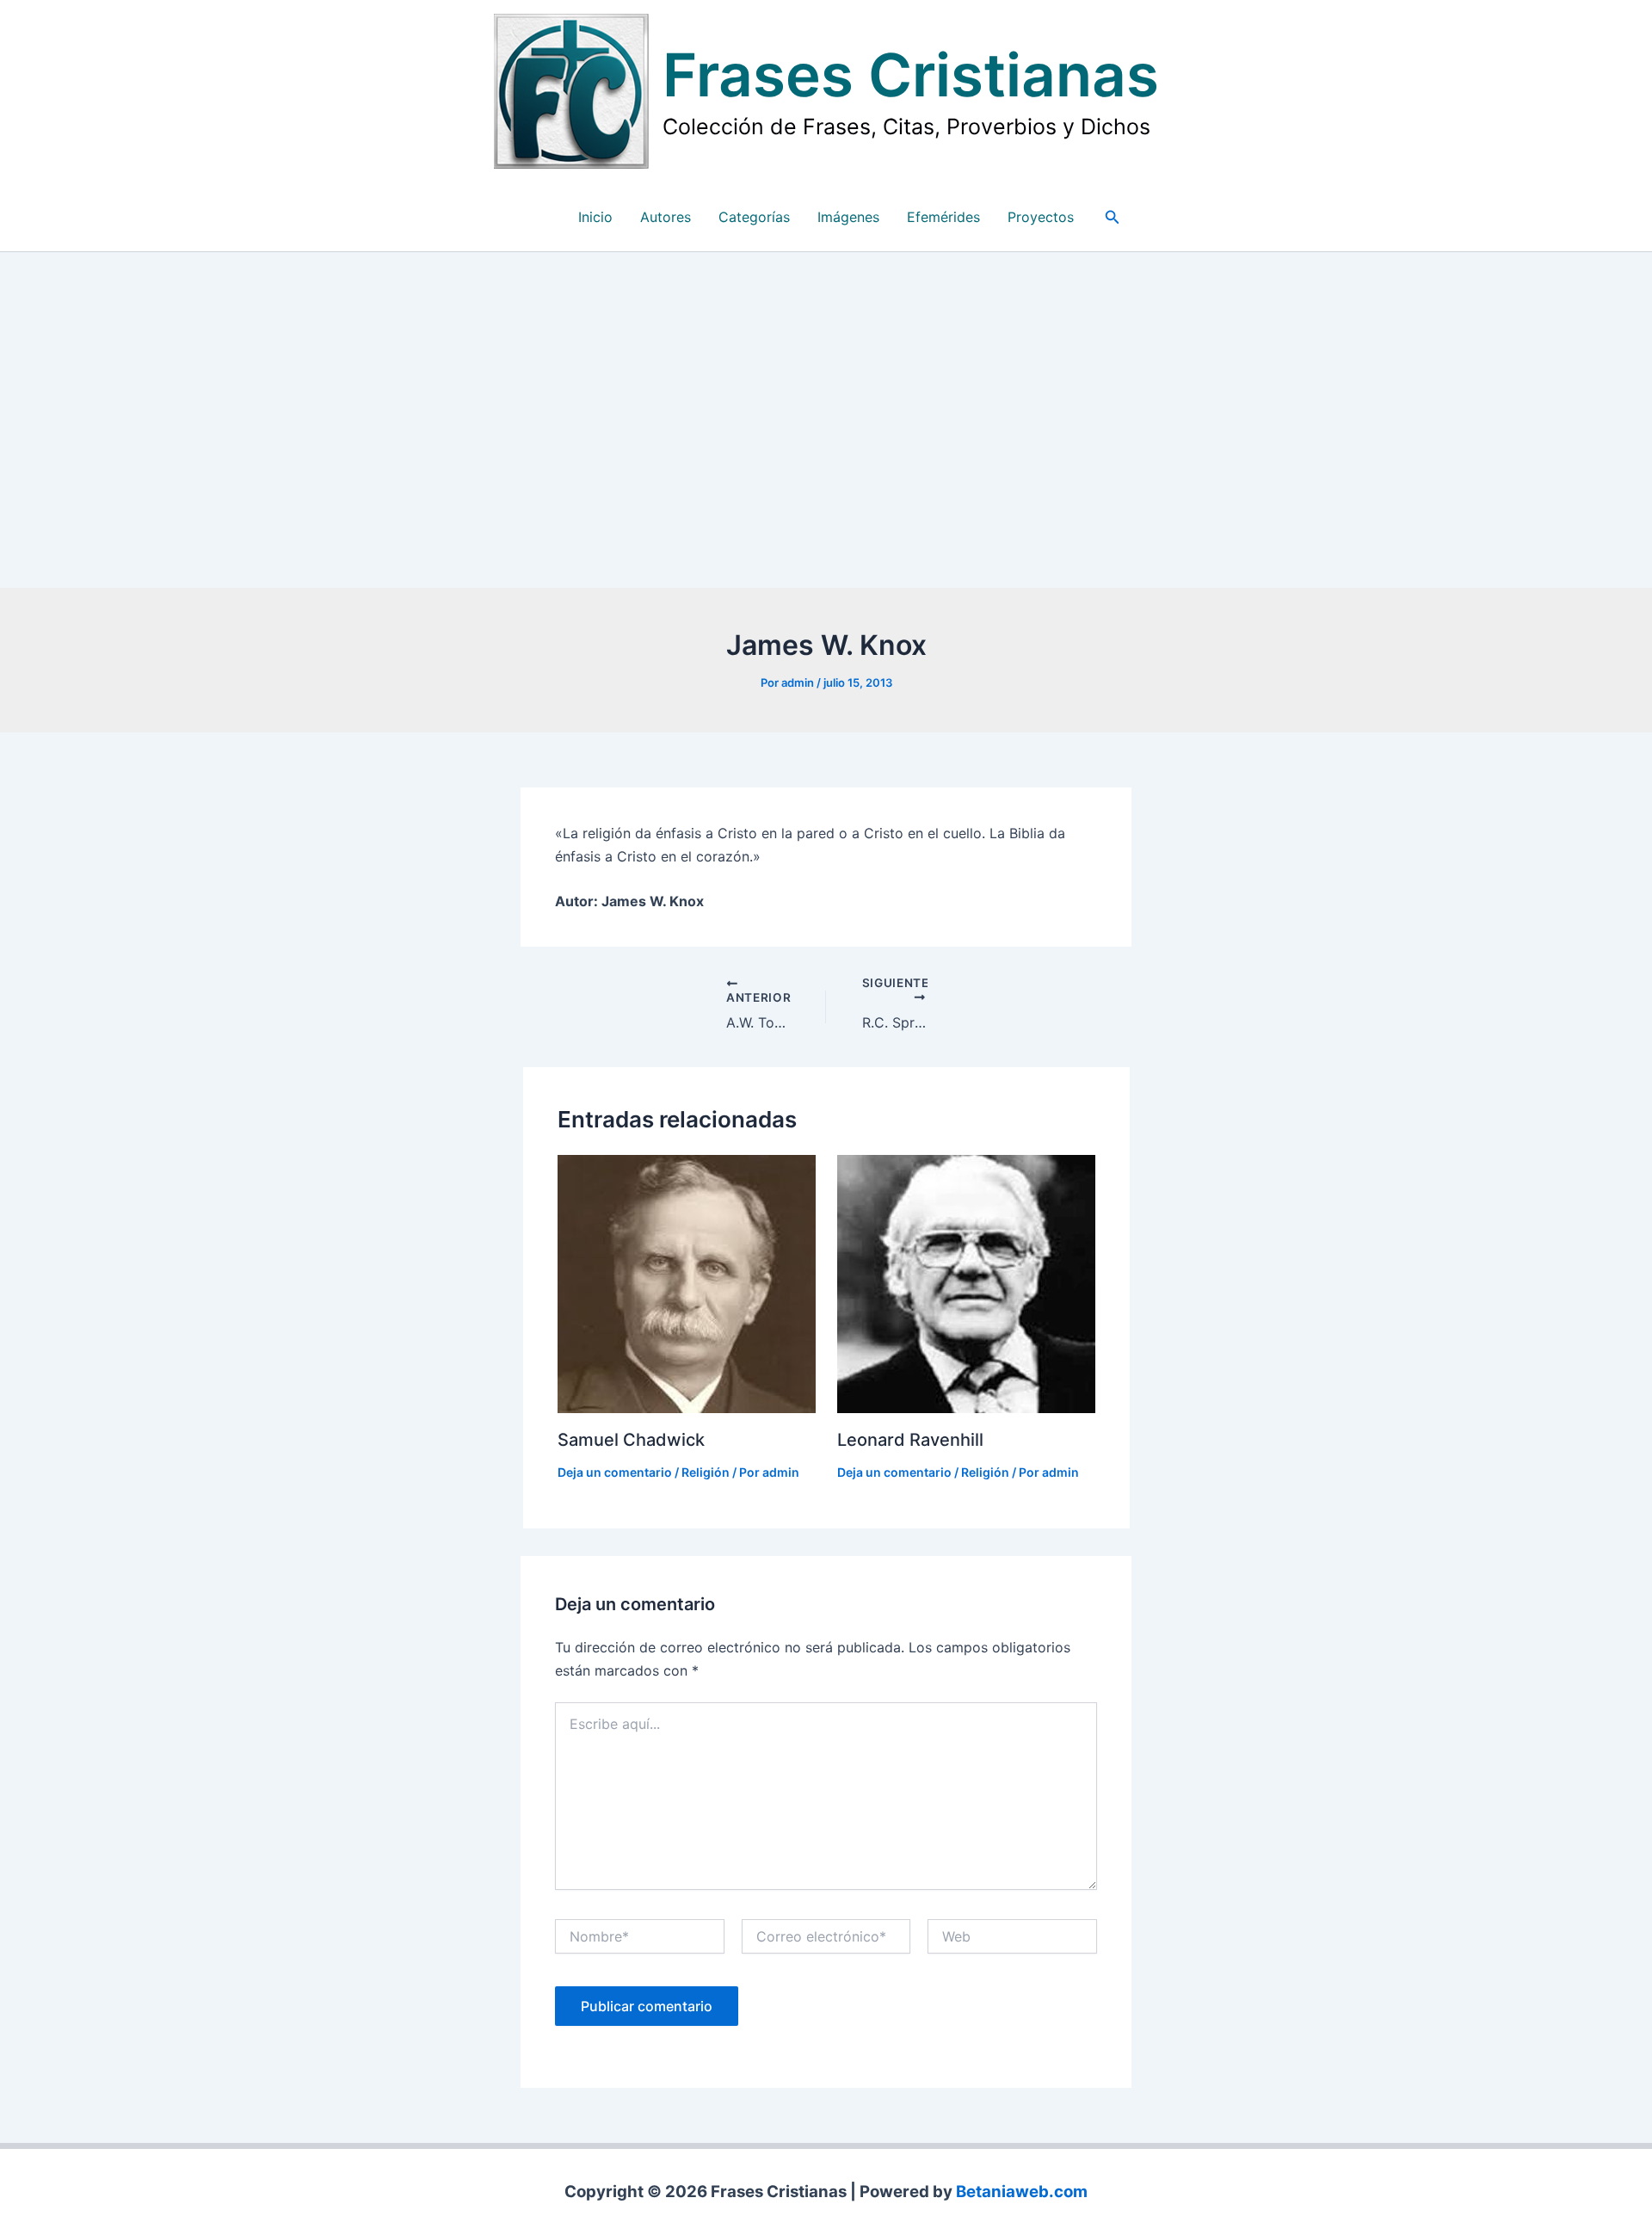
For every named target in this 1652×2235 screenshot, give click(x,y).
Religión (706, 1472)
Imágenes (848, 217)
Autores (666, 217)
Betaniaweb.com (1022, 2192)
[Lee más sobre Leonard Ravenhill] (966, 1282)
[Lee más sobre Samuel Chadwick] (687, 1282)
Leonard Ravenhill (910, 1440)
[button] (1113, 217)
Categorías (754, 217)
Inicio (595, 217)
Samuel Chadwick (631, 1440)
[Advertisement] (826, 424)
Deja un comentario (615, 1472)
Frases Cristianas (911, 75)
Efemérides (943, 217)
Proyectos (1041, 217)
